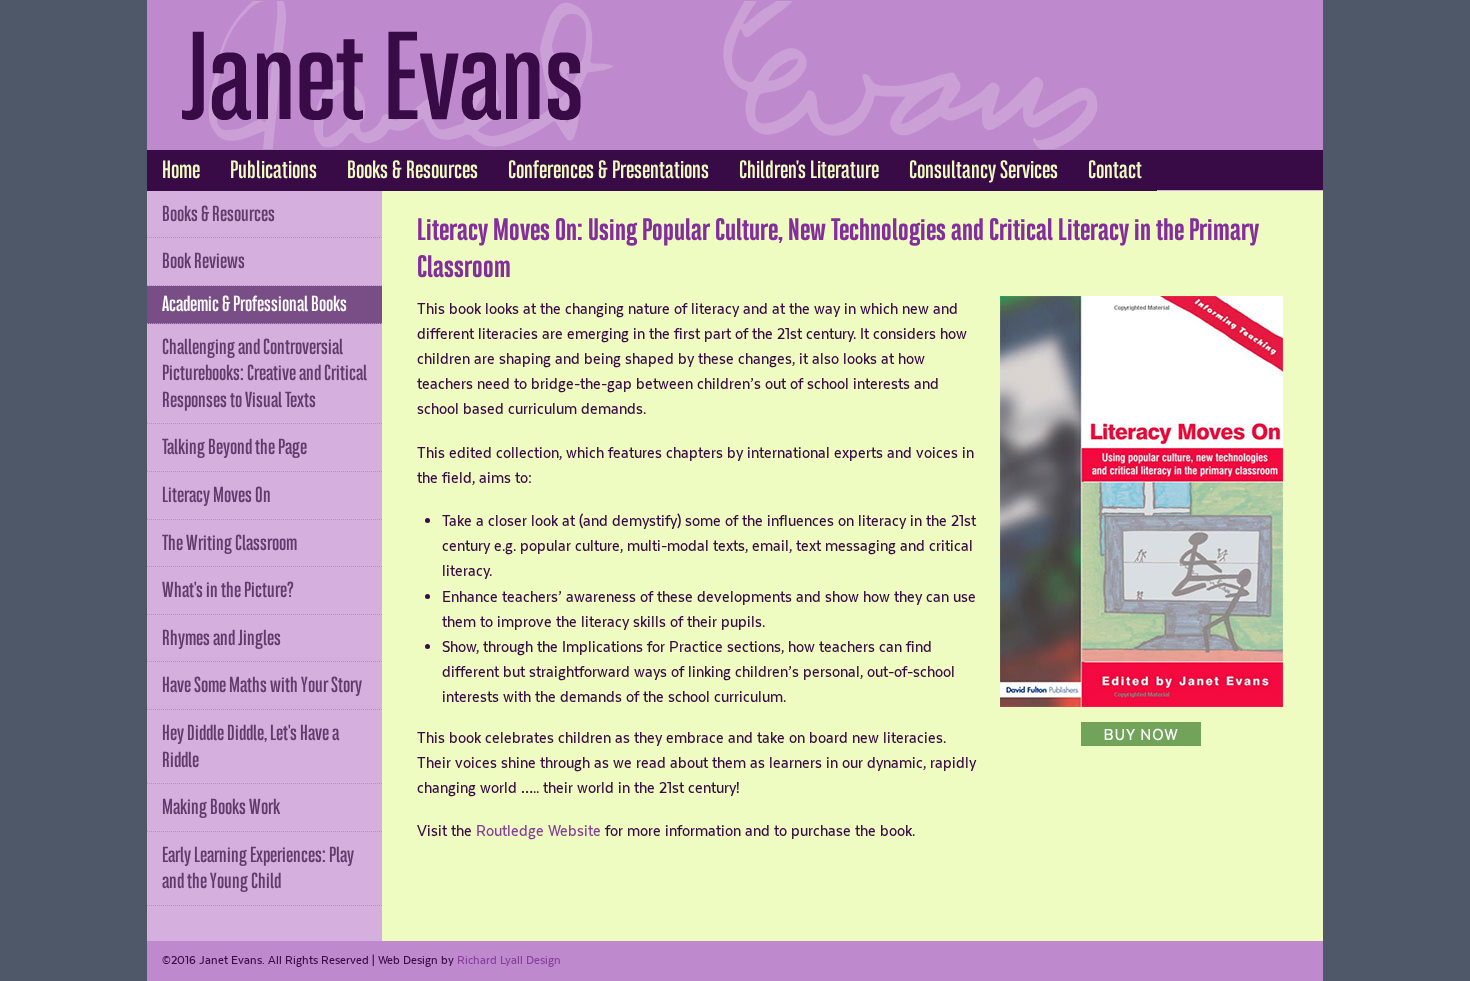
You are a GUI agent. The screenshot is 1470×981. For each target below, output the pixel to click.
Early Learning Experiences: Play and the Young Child (258, 868)
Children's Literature (809, 170)
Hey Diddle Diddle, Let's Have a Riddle (250, 746)
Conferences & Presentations (608, 170)
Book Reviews (203, 261)
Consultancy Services (983, 170)
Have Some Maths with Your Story (262, 685)
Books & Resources (412, 170)
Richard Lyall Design (509, 960)
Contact (1115, 170)
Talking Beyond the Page (234, 447)
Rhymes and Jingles (221, 638)
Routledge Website (538, 830)
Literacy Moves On (216, 495)
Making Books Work (221, 807)
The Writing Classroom (229, 543)
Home (181, 170)
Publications (273, 170)
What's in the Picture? (228, 590)
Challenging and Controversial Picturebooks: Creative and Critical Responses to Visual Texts (264, 373)
